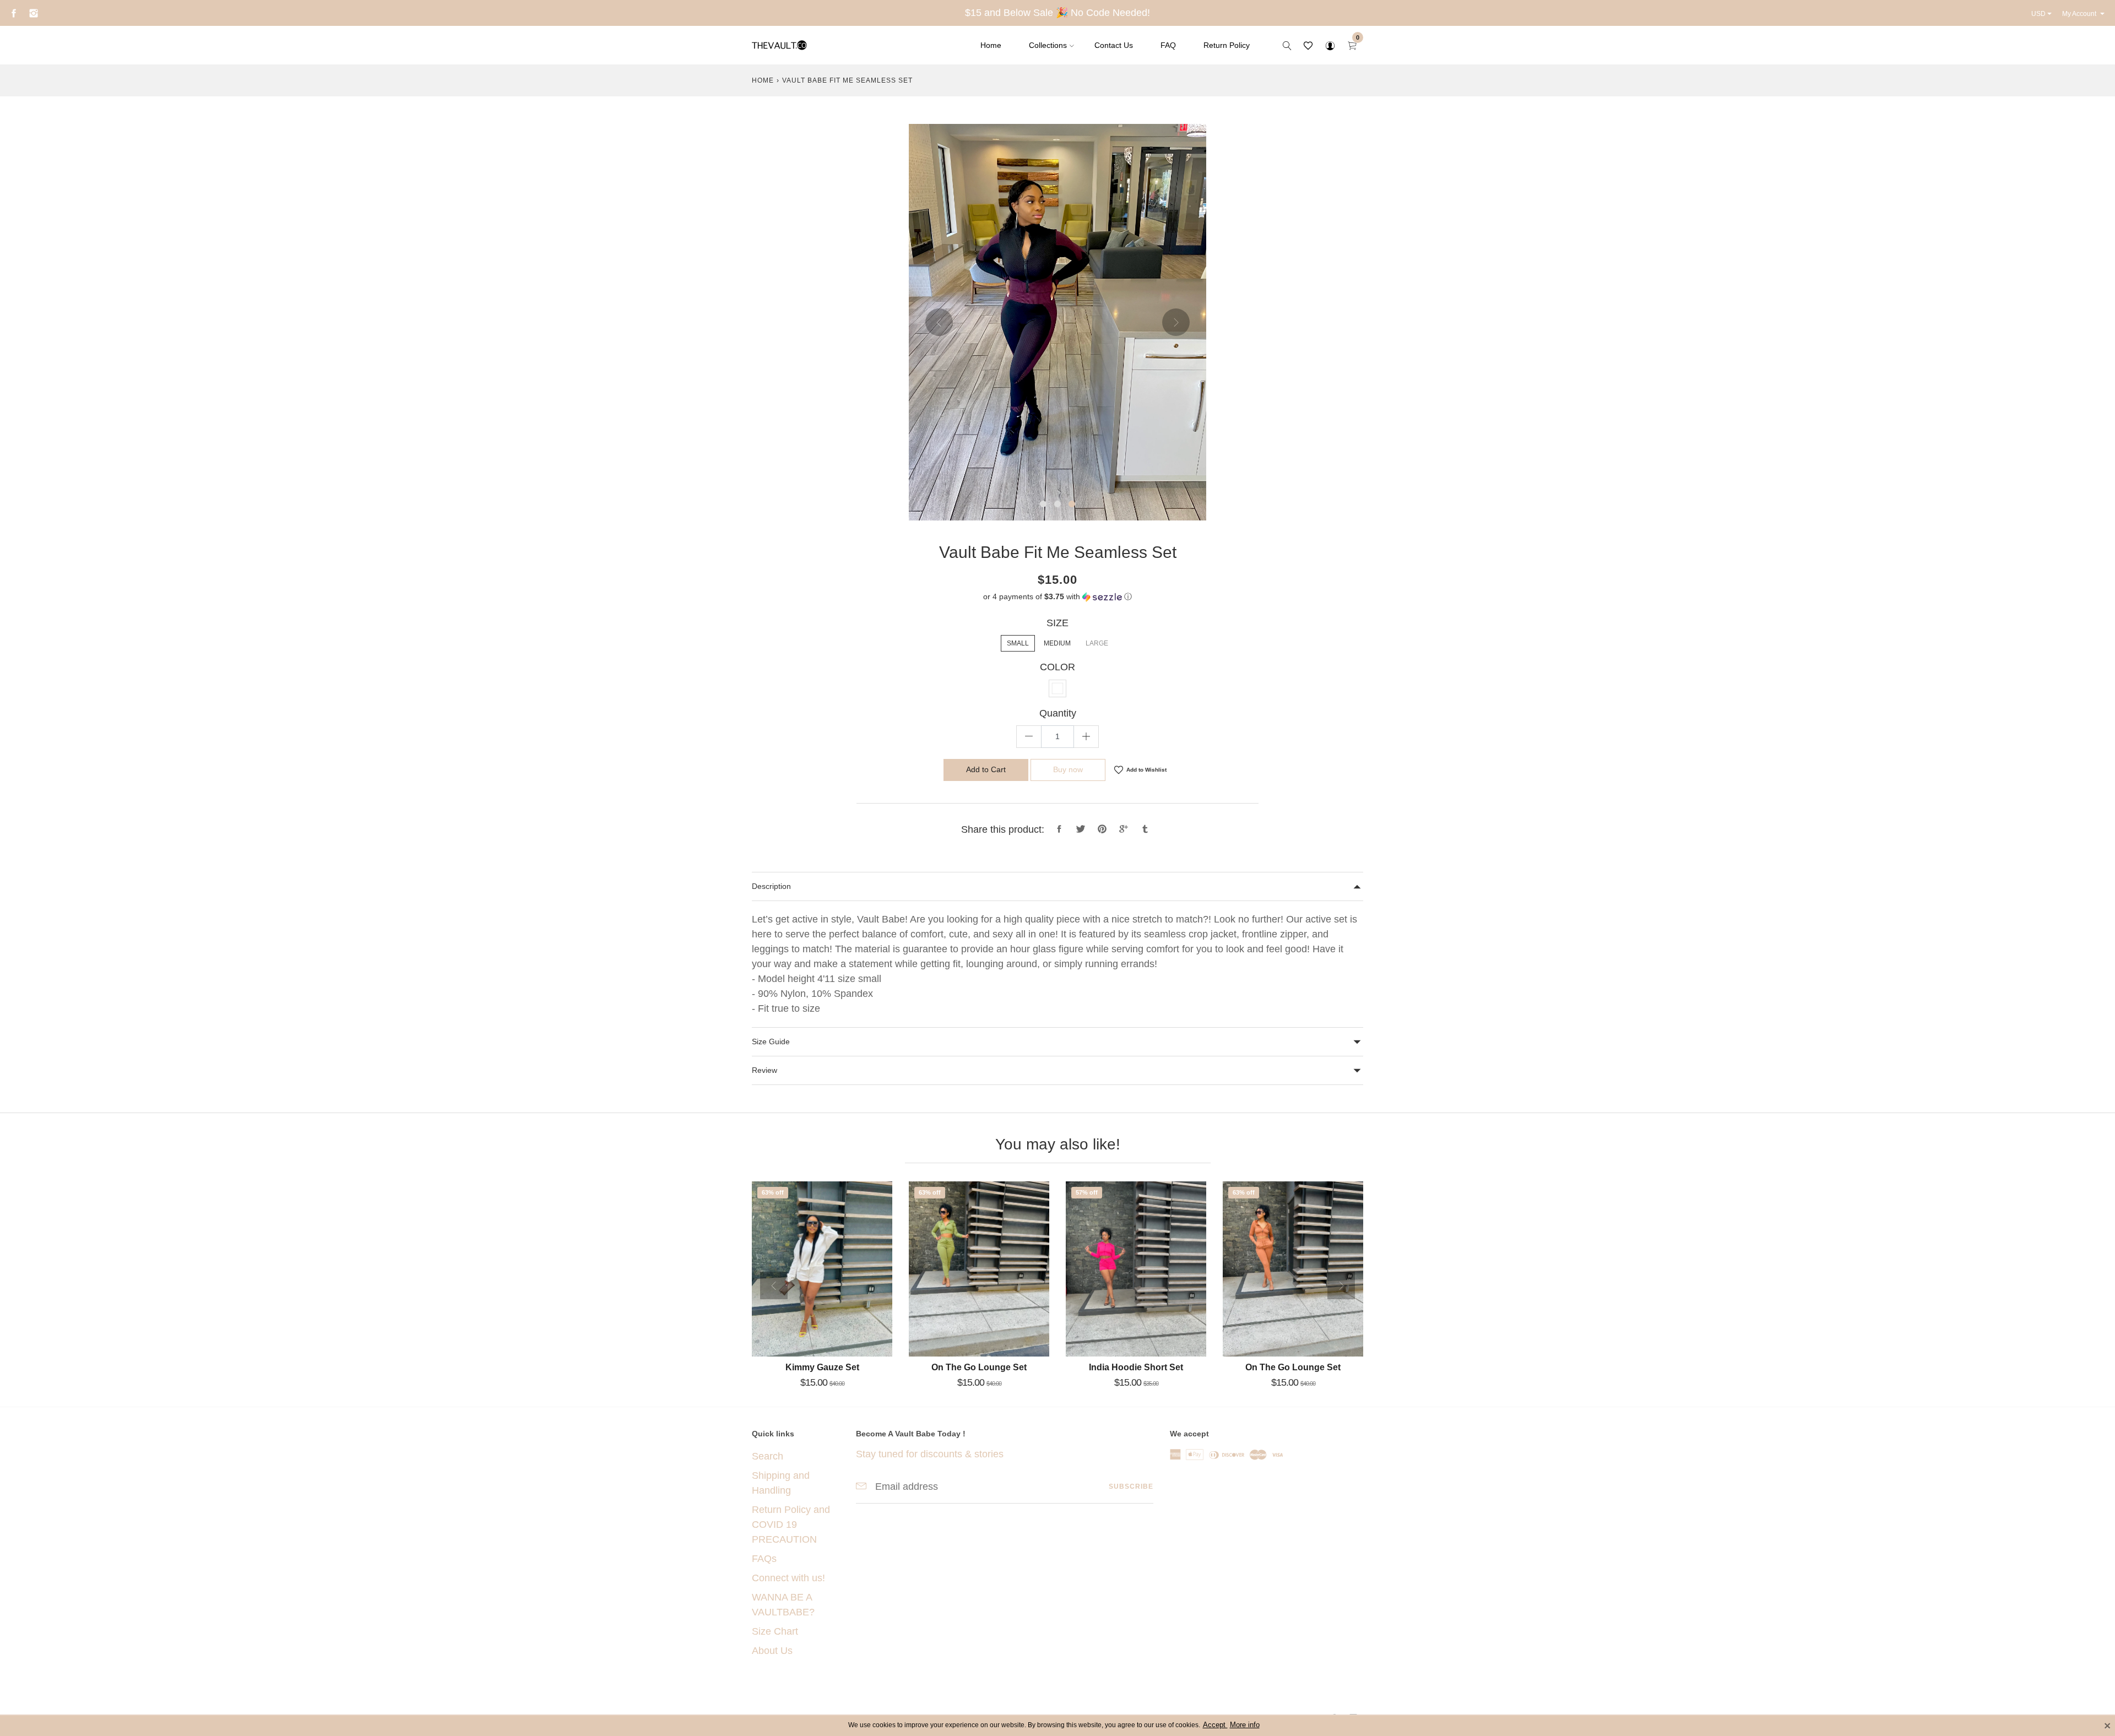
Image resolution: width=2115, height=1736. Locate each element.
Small (1018, 643)
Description (771, 886)
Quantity (1058, 713)
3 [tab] (1072, 504)
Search (768, 1456)
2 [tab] (1057, 504)
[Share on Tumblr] (1145, 829)
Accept (1215, 1725)
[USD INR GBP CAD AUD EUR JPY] (2043, 14)
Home (991, 45)
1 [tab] (1043, 504)
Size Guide (771, 1041)
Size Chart (775, 1631)
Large (1097, 643)
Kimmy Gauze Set (822, 1367)
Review (764, 1070)
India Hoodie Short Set (1136, 1367)
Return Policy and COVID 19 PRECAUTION (791, 1525)
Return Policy (1227, 45)
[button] (1057, 597)
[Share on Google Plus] (1124, 829)
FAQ (1168, 45)
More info (1245, 1725)
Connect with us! (788, 1578)
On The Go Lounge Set (979, 1367)
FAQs (764, 1559)
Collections (1048, 45)
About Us (772, 1651)
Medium (1057, 643)
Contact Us (1114, 45)
